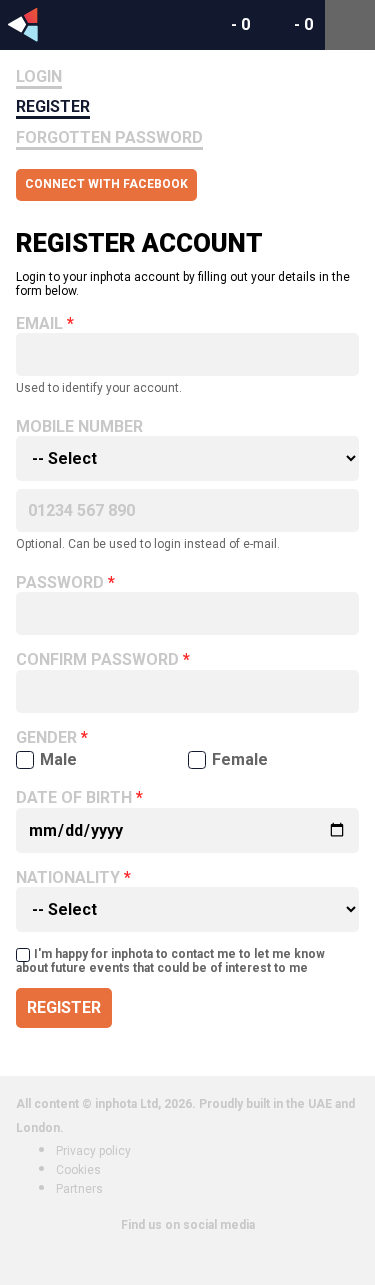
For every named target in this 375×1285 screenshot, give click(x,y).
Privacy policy (93, 1151)
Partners (79, 1189)
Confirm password (97, 660)
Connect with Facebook (106, 184)
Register (53, 106)
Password (60, 583)
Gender (46, 738)
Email (39, 324)
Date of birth (74, 798)
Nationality (68, 878)
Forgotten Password (109, 137)
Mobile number (79, 427)
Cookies (78, 1170)
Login (39, 76)
